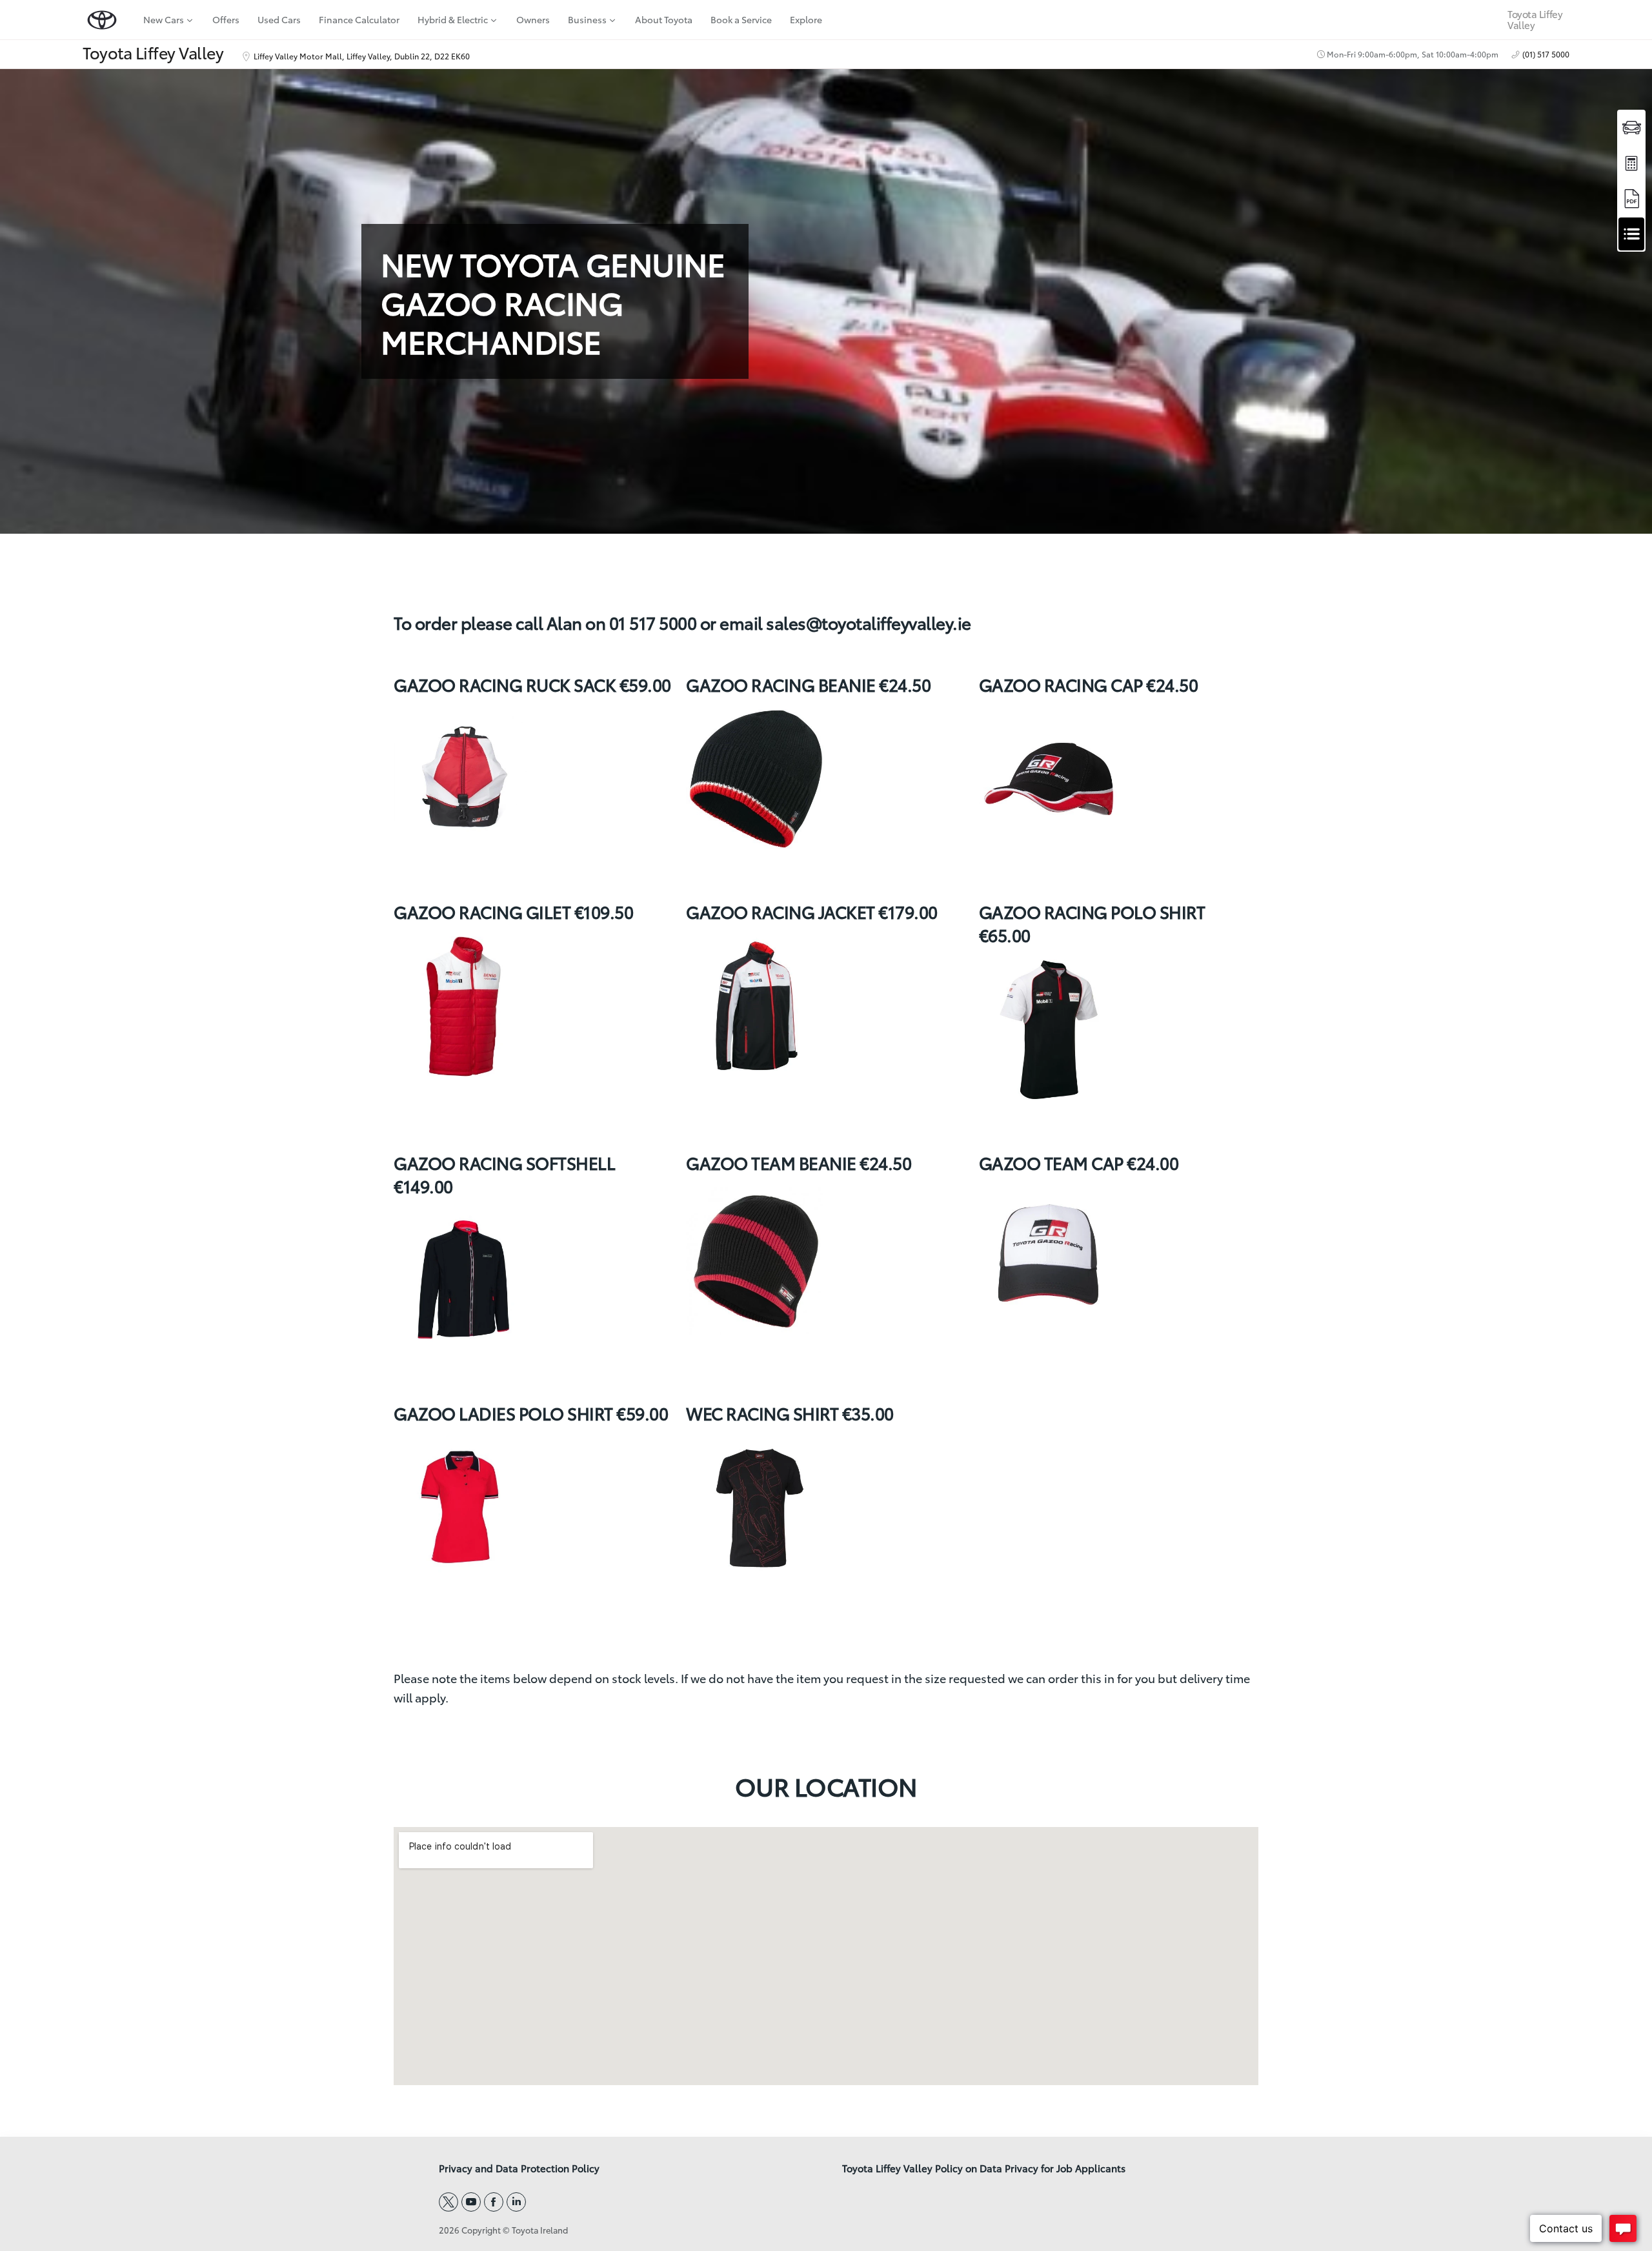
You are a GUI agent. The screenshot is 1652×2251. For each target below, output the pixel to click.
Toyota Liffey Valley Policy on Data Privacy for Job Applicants (984, 2168)
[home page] (102, 20)
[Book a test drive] (1631, 127)
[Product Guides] (1631, 198)
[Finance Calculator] (1631, 163)
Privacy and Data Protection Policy (519, 2168)
